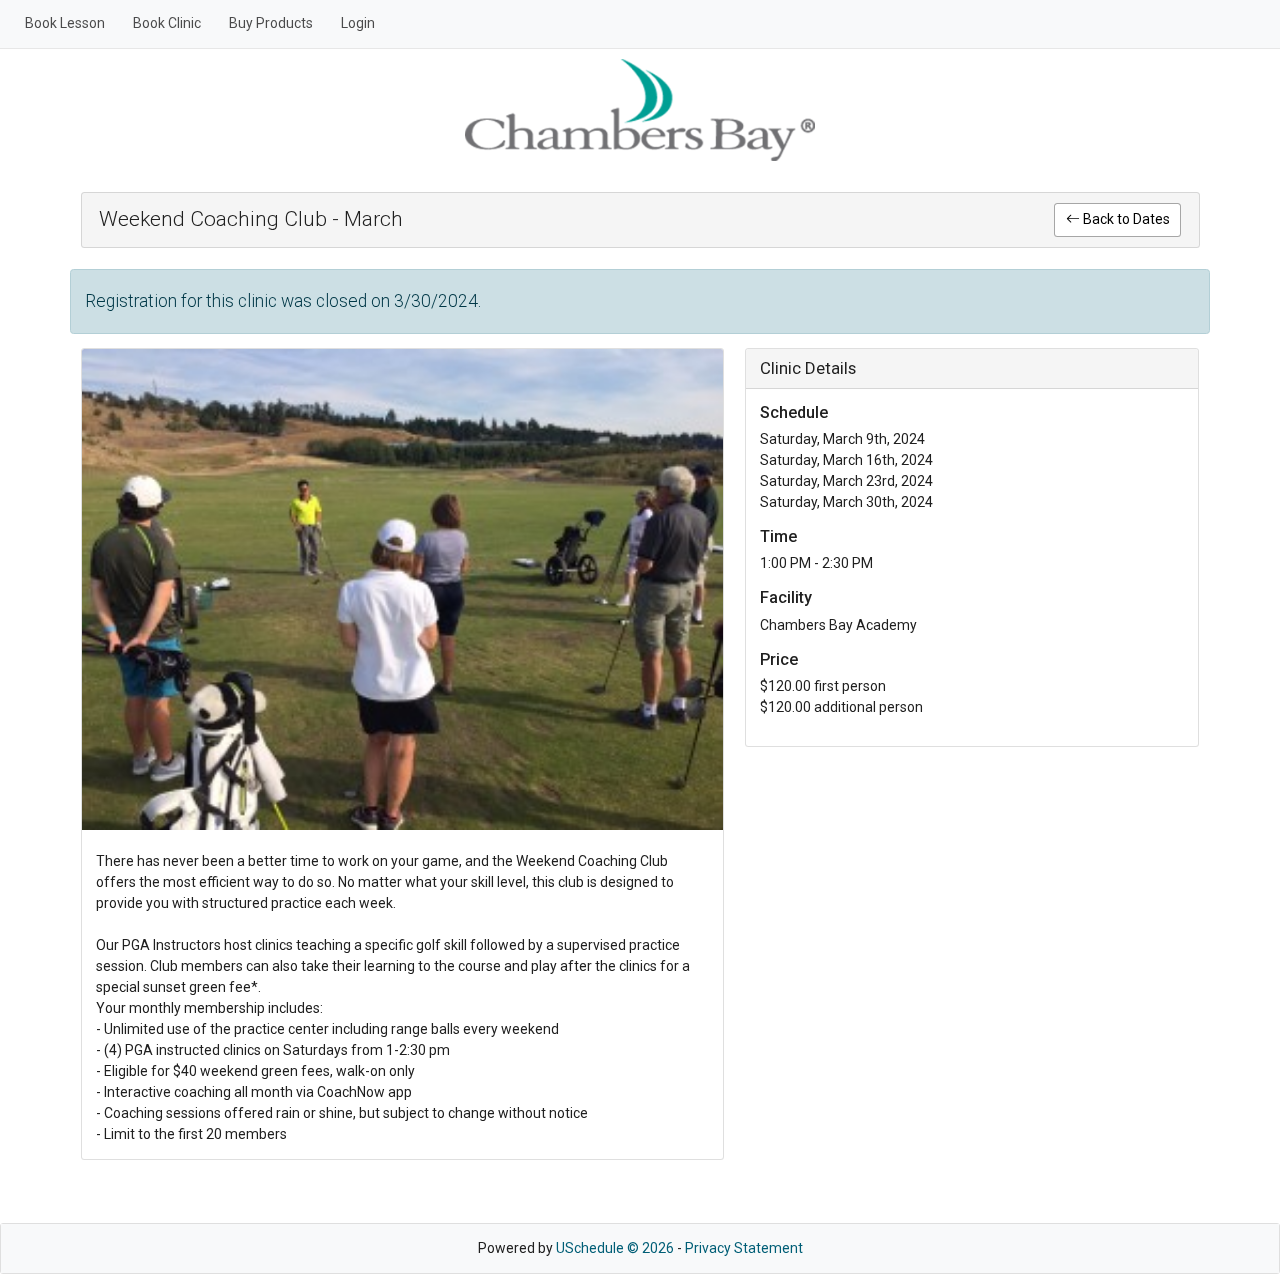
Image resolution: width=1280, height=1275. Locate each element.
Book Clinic (167, 23)
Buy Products (271, 23)
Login (358, 23)
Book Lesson (65, 23)
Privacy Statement (744, 1248)
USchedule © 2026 (615, 1248)
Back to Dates (1125, 219)
